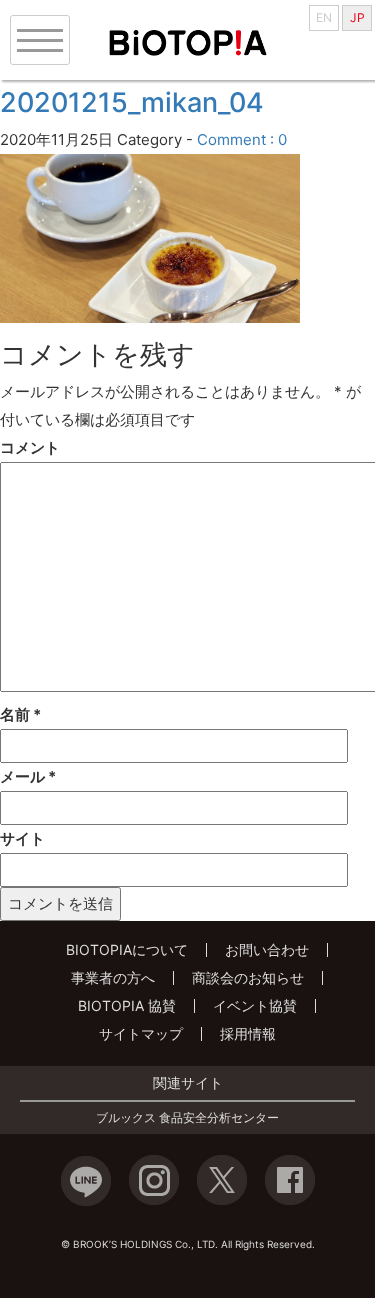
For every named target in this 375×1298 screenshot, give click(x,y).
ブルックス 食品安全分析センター (187, 1118)
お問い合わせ (267, 949)
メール (28, 776)
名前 (20, 714)
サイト (22, 838)
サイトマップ (141, 1033)
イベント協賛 (255, 1005)
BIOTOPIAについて (127, 949)
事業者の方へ (113, 977)
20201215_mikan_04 (132, 102)
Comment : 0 (242, 139)
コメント (30, 447)
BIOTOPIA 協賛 (127, 1005)
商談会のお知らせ (248, 977)
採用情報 (248, 1033)
